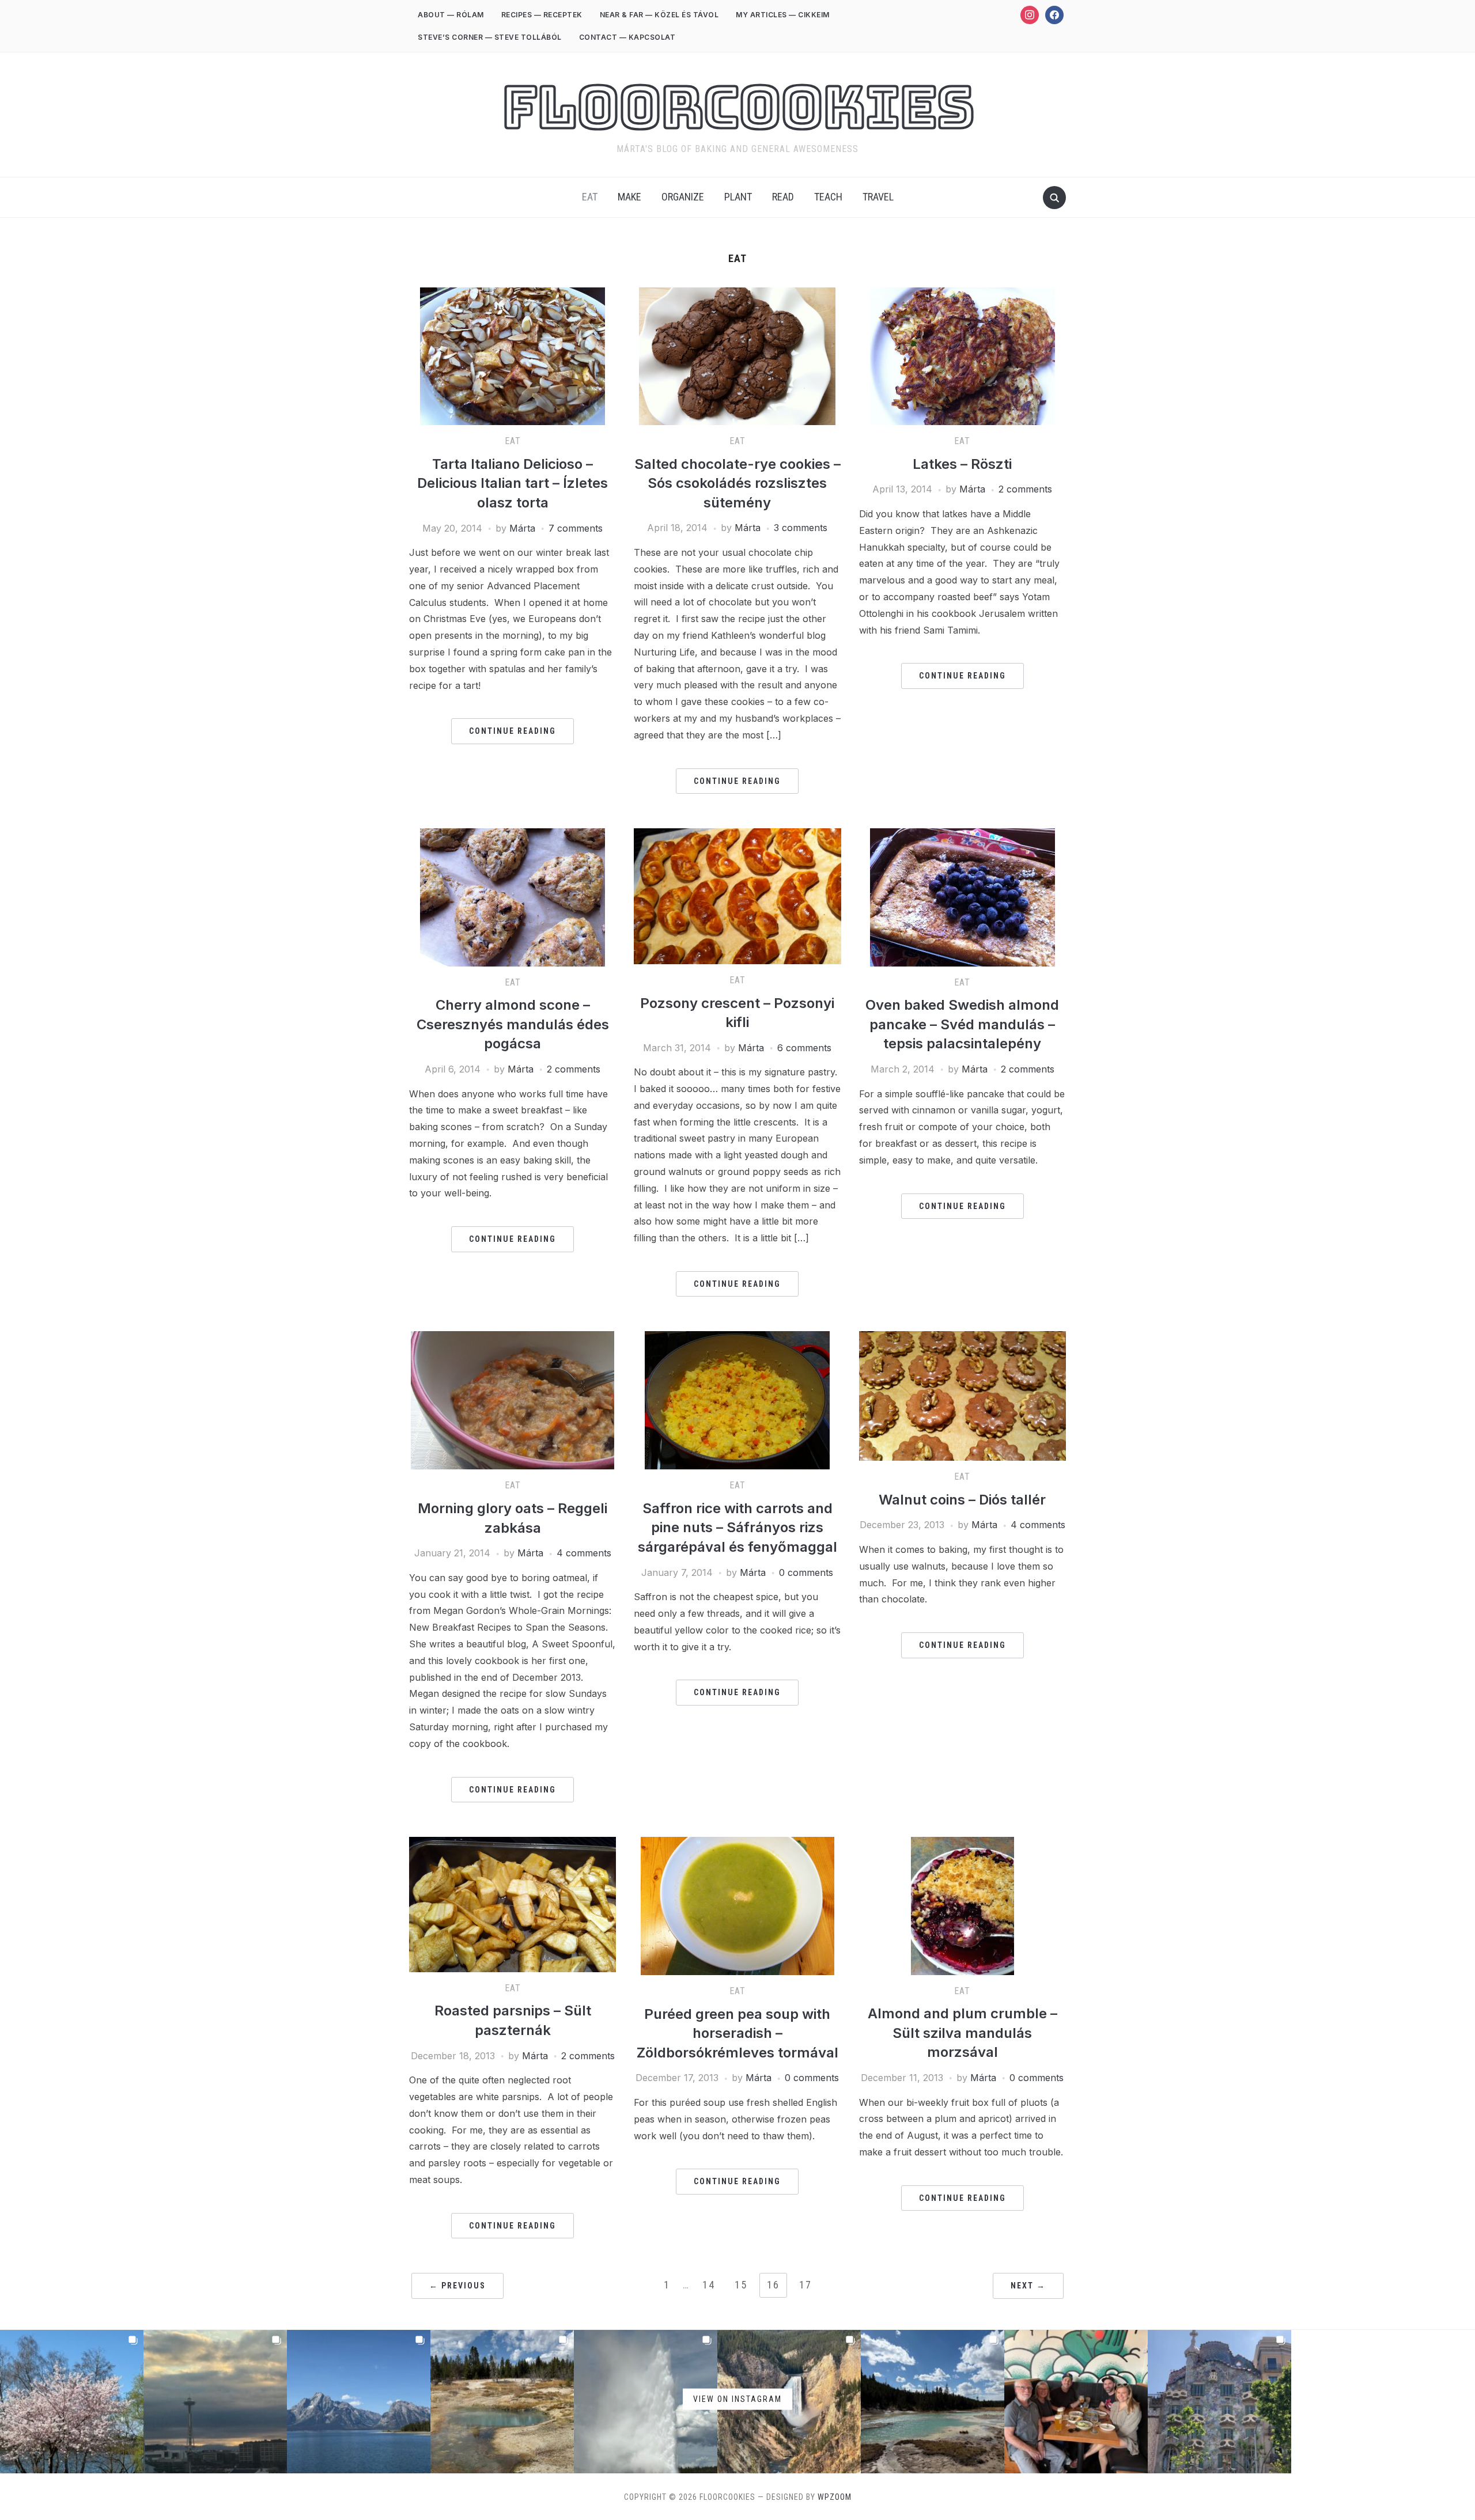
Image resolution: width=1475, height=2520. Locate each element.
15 (741, 2285)
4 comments (584, 1553)
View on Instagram (737, 2399)
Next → (1028, 2286)
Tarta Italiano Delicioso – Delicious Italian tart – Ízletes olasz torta (513, 483)
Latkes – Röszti (962, 464)
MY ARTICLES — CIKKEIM (783, 15)
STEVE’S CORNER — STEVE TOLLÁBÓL (490, 37)
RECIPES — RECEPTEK (542, 15)
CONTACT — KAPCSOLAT (627, 37)
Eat (590, 197)
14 (709, 2285)
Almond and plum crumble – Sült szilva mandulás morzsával (962, 2033)
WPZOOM (835, 2497)
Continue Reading (513, 731)
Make (629, 197)
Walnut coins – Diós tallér (962, 1500)
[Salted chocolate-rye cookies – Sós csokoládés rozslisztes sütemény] (737, 294)
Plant (738, 197)
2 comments (1025, 489)
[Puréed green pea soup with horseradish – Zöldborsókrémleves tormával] (737, 1844)
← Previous (457, 2286)
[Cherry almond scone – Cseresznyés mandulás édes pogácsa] (513, 835)
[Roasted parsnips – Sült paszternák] (513, 1844)
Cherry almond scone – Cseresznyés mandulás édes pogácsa (513, 1024)
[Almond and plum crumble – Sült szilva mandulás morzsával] (962, 1844)
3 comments (801, 528)
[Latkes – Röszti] (962, 294)
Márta (522, 528)
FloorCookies (738, 107)
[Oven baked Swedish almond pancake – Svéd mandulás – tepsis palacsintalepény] (962, 835)
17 (805, 2285)
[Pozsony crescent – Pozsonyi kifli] (737, 835)
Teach (828, 197)
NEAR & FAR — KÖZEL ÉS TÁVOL (659, 15)
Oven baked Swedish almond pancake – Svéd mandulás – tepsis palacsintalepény (962, 1024)
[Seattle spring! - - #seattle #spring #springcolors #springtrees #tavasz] (72, 2402)
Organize (683, 197)
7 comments (576, 528)
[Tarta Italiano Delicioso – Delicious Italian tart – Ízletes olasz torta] (513, 294)
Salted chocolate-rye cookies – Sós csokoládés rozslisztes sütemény (737, 483)
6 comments (804, 1048)
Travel (878, 197)
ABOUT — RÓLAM (451, 15)
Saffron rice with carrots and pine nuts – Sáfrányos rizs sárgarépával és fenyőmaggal (737, 1528)
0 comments (806, 1572)
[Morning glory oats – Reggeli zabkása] (513, 1338)
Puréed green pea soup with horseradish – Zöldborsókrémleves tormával (737, 2033)
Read (783, 197)
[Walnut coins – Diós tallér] (962, 1338)
